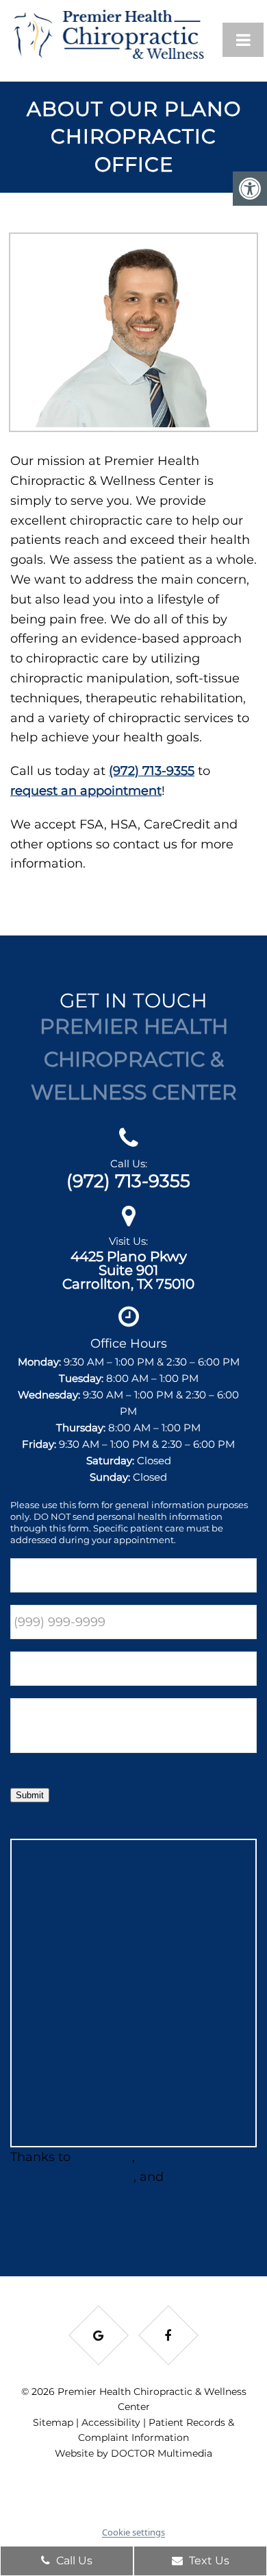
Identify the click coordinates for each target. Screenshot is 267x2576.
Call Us (73, 2561)
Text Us (208, 2561)
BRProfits (103, 2157)
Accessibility (111, 2422)
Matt (181, 2177)
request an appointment (86, 791)
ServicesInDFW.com (72, 2177)
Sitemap (53, 2422)
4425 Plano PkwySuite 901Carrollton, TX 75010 (128, 1270)
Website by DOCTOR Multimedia (133, 2453)
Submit (30, 1795)
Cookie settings (133, 2532)
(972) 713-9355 (152, 771)
